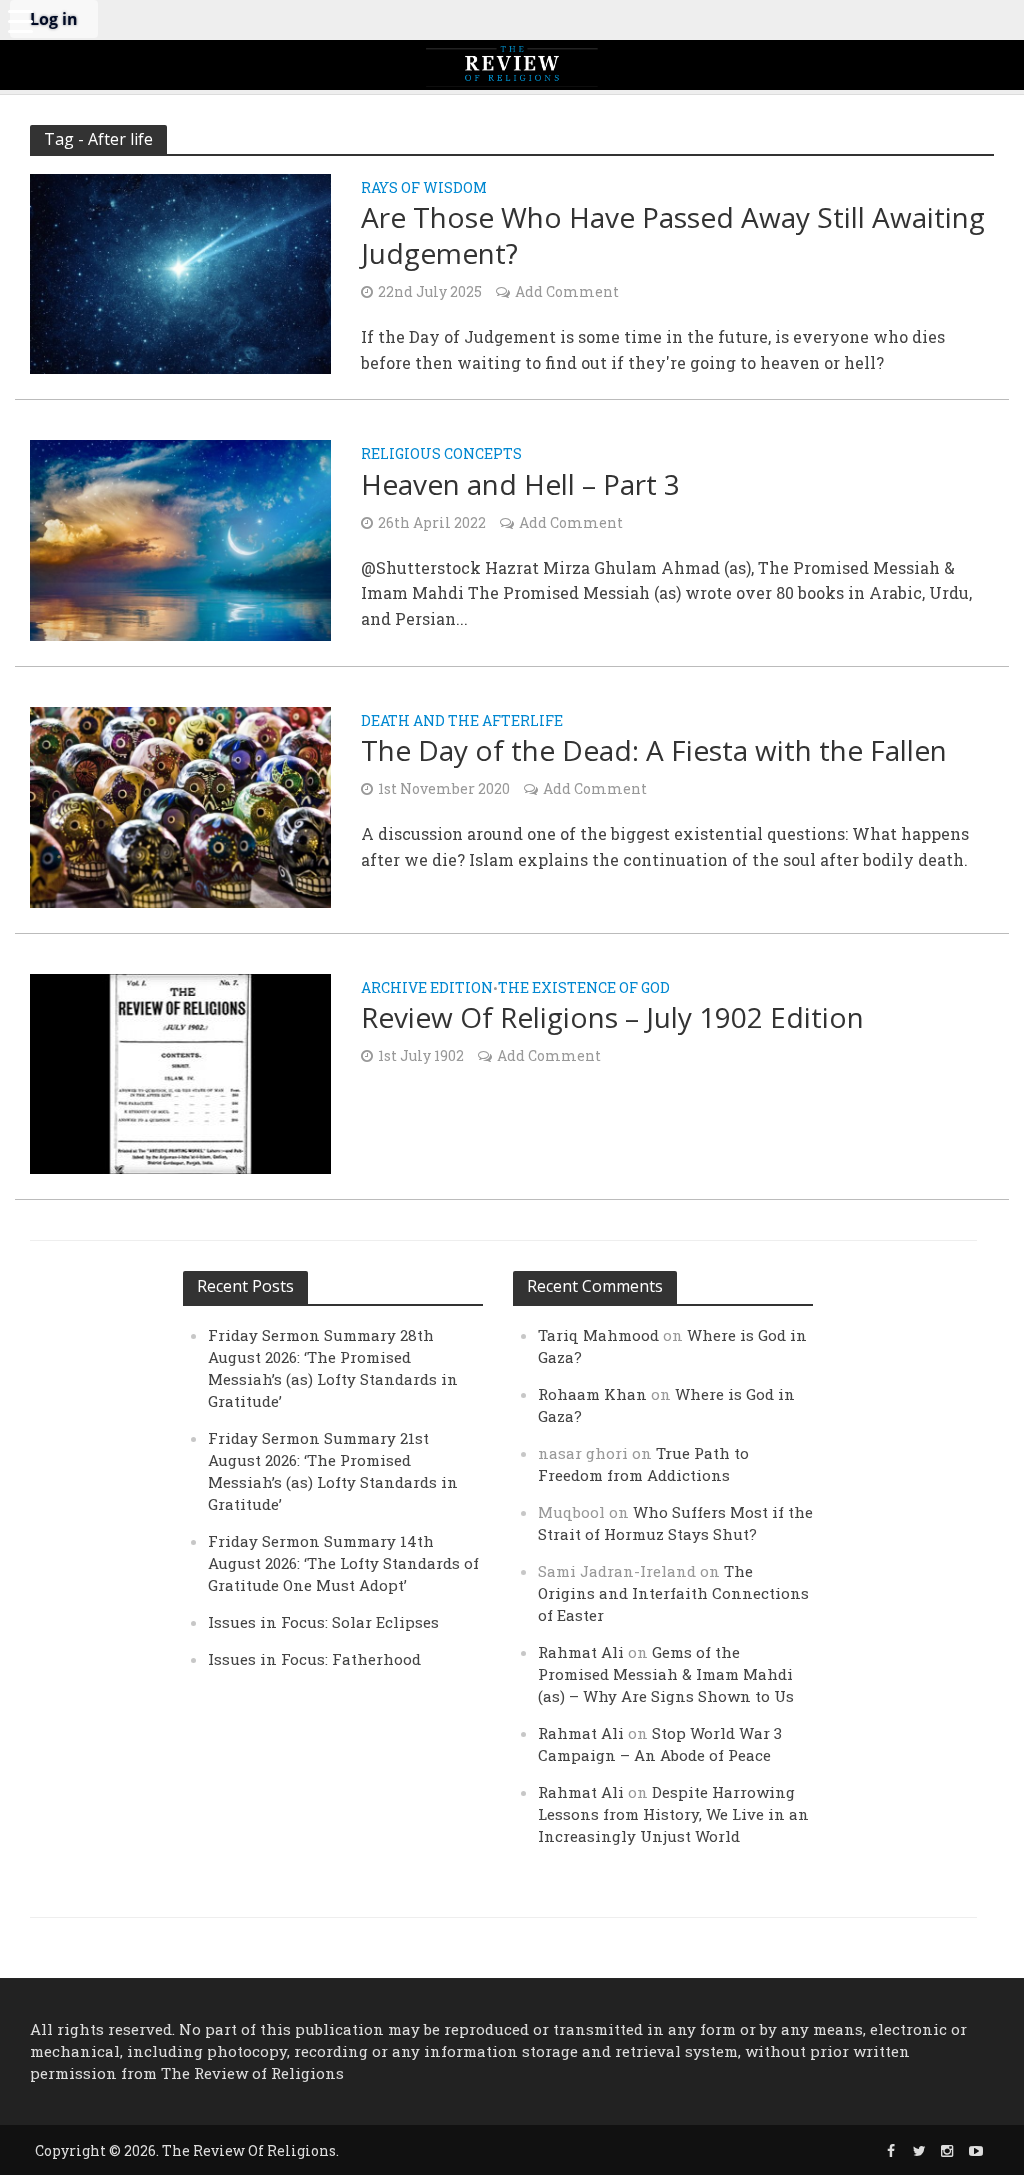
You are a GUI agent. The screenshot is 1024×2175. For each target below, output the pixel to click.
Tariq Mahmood (598, 1335)
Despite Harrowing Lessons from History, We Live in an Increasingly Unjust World (673, 1814)
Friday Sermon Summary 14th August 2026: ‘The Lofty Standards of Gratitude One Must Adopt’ (343, 1563)
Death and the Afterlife (462, 722)
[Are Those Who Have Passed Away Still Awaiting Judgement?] (180, 271)
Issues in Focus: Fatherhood (314, 1659)
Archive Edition (427, 989)
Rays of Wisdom (424, 189)
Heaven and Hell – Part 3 (520, 484)
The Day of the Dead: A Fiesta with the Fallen (654, 750)
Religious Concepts (441, 455)
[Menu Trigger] (20, 20)
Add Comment (567, 291)
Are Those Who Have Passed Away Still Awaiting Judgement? (673, 235)
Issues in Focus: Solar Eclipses (323, 1622)
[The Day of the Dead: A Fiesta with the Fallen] (180, 804)
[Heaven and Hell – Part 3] (180, 538)
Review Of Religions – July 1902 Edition (612, 1017)
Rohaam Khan (592, 1394)
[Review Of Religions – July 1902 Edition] (180, 1071)
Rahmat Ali (581, 1652)
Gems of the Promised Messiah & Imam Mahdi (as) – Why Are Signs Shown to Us (666, 1674)
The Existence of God (584, 989)
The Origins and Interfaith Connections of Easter (673, 1593)
